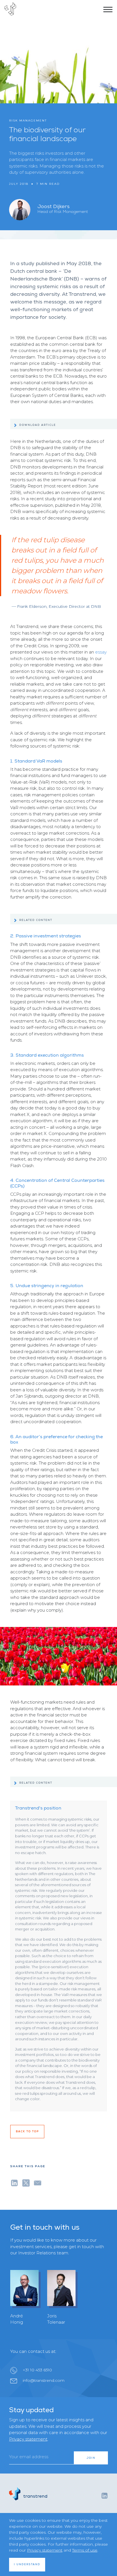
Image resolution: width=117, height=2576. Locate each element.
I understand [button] (27, 2564)
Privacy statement (28, 2439)
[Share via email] (38, 2182)
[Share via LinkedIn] (14, 2182)
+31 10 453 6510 (37, 2370)
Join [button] (91, 2458)
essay (101, 652)
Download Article (38, 425)
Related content (36, 920)
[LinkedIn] (105, 2495)
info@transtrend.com (44, 2380)
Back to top (27, 2131)
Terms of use (85, 2550)
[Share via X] (26, 2182)
